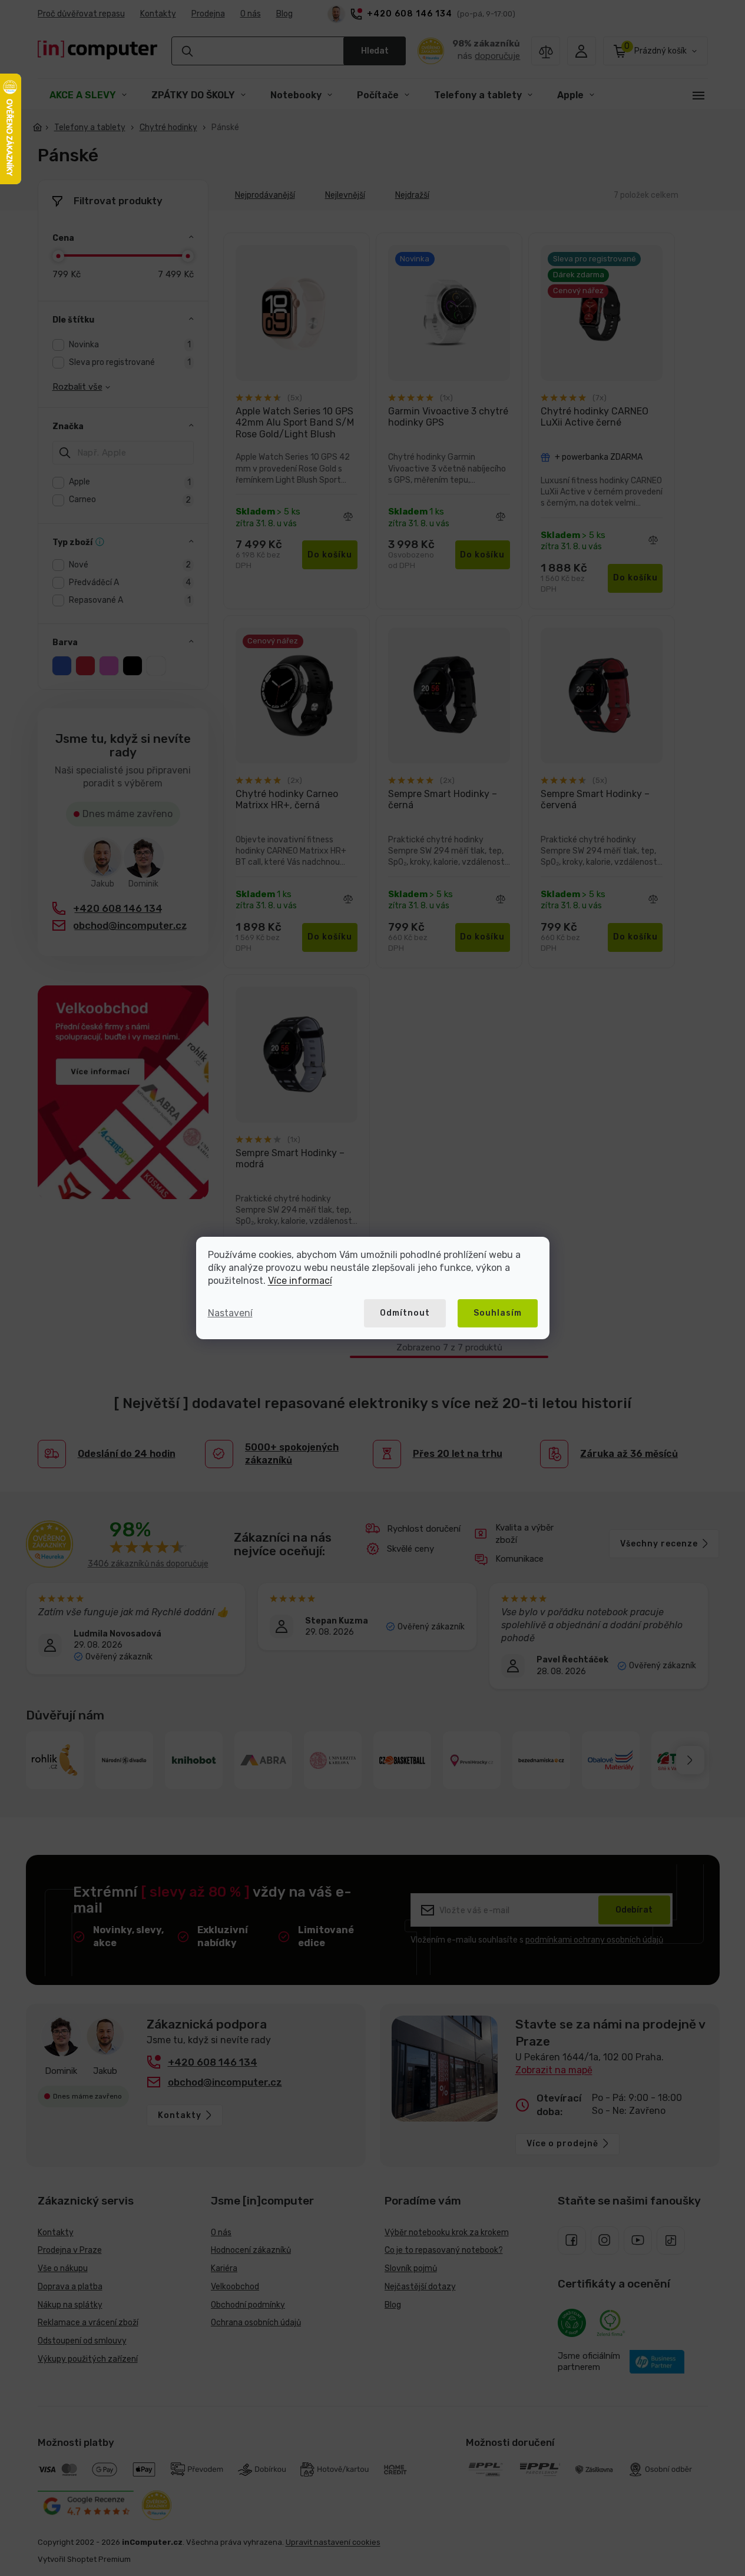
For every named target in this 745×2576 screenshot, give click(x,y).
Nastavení (230, 1313)
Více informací (300, 1281)
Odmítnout (405, 1313)
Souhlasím (498, 1313)
